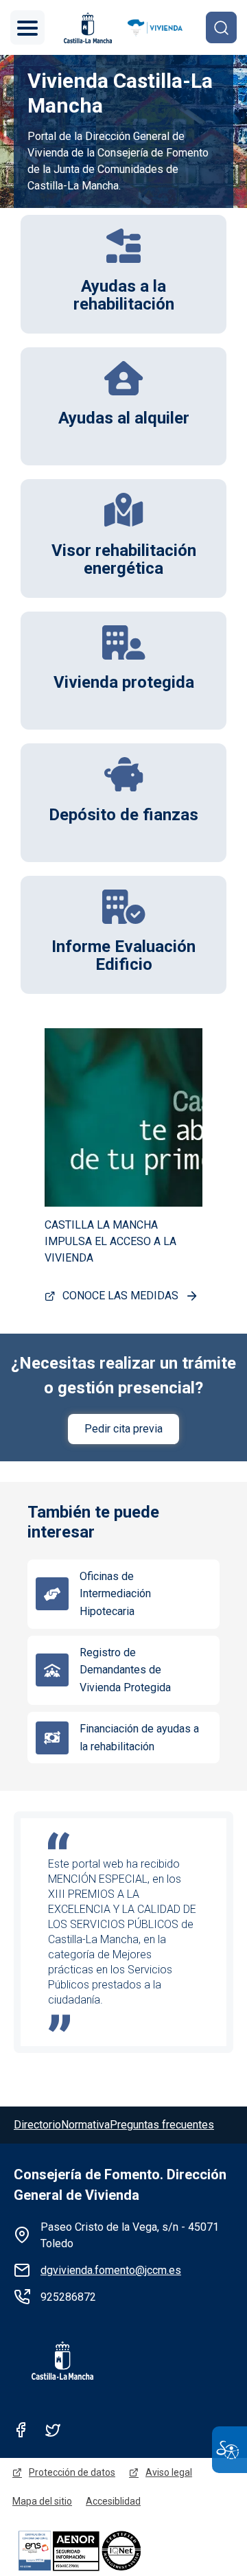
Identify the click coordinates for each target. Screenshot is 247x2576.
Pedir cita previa (123, 1429)
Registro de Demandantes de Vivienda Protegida (125, 1670)
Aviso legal (169, 2472)
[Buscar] (221, 27)
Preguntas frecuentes (162, 2125)
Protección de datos (72, 2472)
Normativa (85, 2125)
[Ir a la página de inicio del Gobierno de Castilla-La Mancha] (86, 28)
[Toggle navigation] (27, 27)
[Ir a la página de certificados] (103, 2550)
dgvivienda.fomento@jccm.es (111, 2270)
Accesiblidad (113, 2501)
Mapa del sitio (42, 2501)
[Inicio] (155, 28)
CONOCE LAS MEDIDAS (120, 1296)
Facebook (21, 2430)
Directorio (37, 2125)
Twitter (53, 2430)
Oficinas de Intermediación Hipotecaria (115, 1594)
